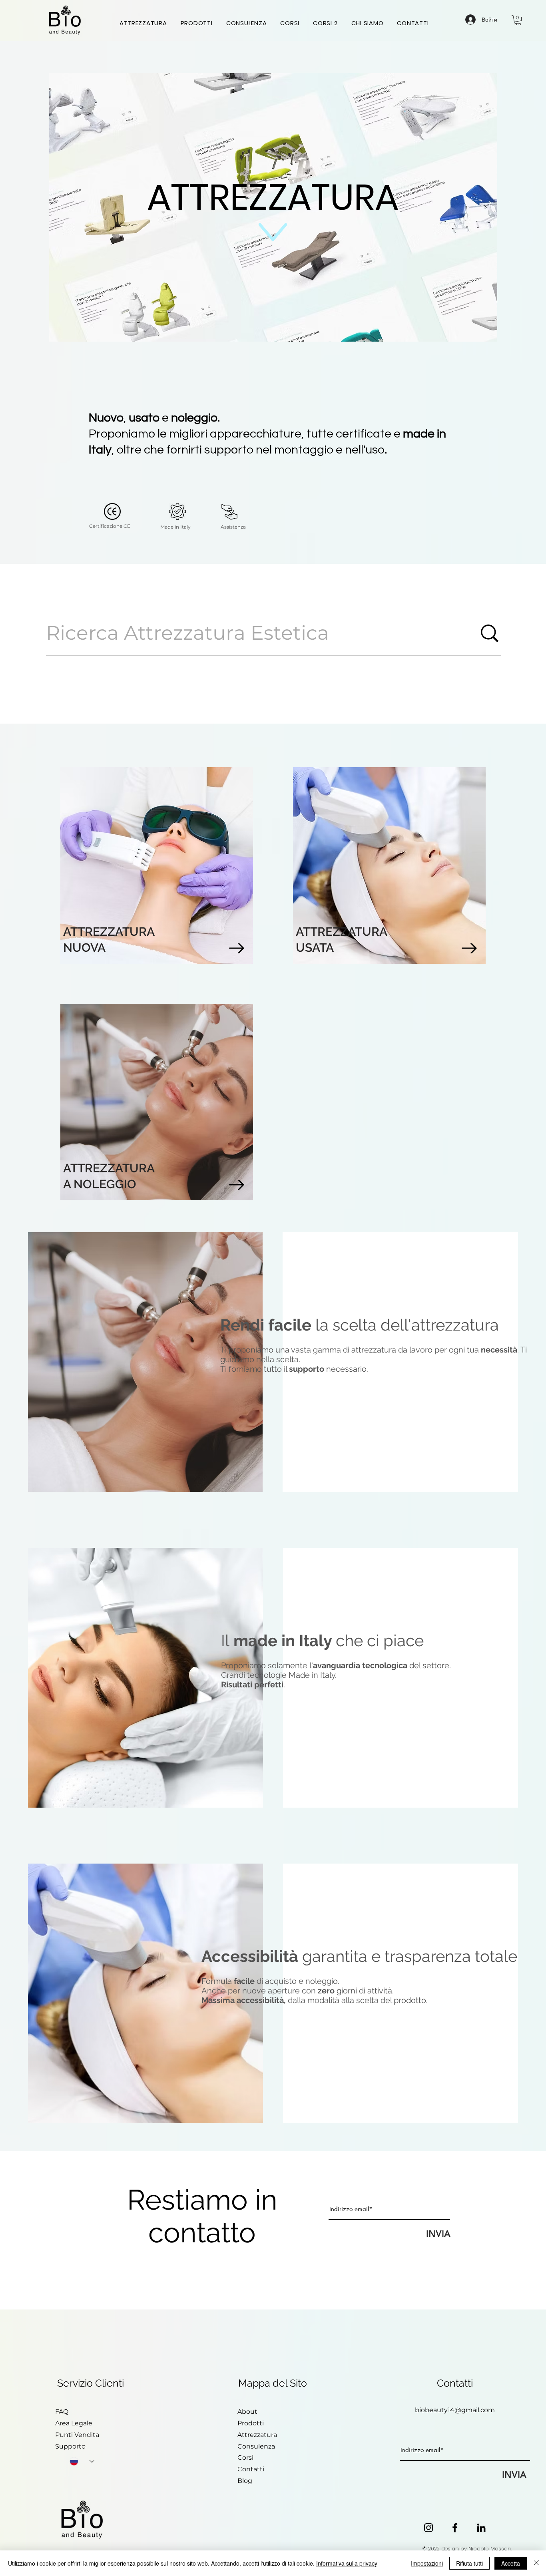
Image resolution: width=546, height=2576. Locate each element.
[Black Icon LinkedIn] (481, 2528)
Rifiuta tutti (469, 2563)
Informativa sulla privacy (347, 2563)
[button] (518, 20)
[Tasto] (156, 846)
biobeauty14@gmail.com (455, 2410)
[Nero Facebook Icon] (455, 2528)
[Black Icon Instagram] (428, 2528)
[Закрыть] (536, 2563)
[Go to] (237, 948)
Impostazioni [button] (427, 2563)
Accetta (511, 2563)
